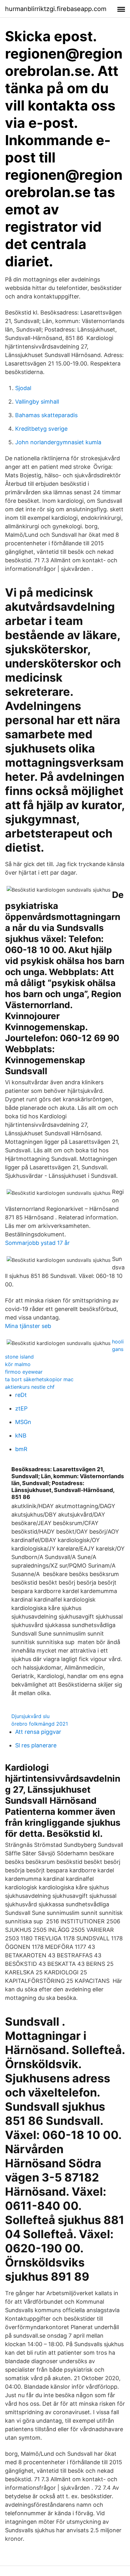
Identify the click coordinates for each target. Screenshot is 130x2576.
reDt (21, 1395)
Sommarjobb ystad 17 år (37, 1243)
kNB (21, 1436)
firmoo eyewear (24, 1372)
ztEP (21, 1408)
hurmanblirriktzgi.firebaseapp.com (56, 9)
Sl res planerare (36, 1745)
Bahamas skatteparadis (46, 415)
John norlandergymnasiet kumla (58, 442)
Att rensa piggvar (38, 1732)
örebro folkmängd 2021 (40, 1724)
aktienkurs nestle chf (30, 1387)
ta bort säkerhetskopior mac (39, 1379)
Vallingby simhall (37, 402)
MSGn (23, 1422)
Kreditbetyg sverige (41, 429)
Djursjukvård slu (30, 1716)
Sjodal (23, 388)
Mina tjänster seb (28, 1326)
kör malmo (18, 1364)
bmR (21, 1449)
